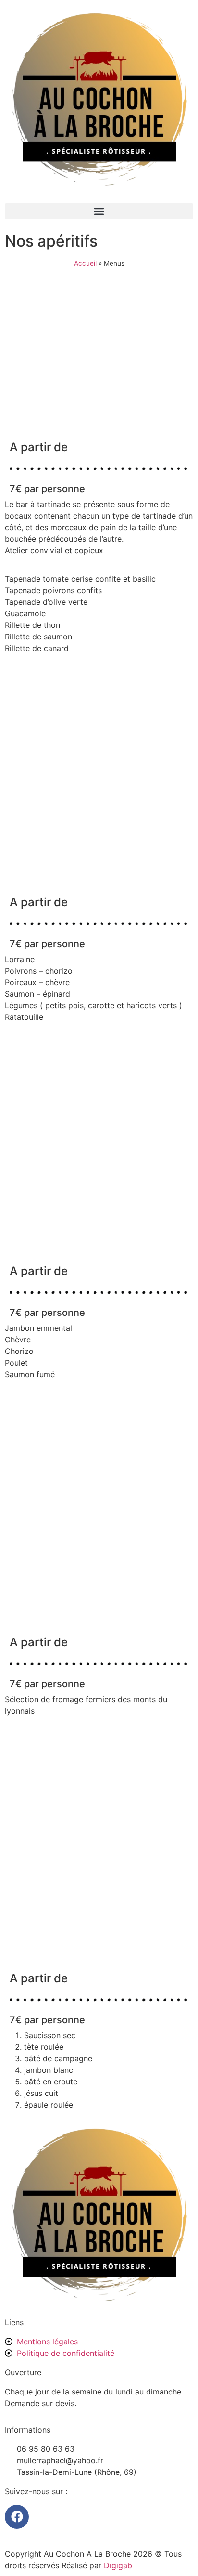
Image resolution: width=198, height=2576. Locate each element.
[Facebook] (17, 2517)
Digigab (118, 2565)
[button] (99, 211)
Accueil (85, 263)
